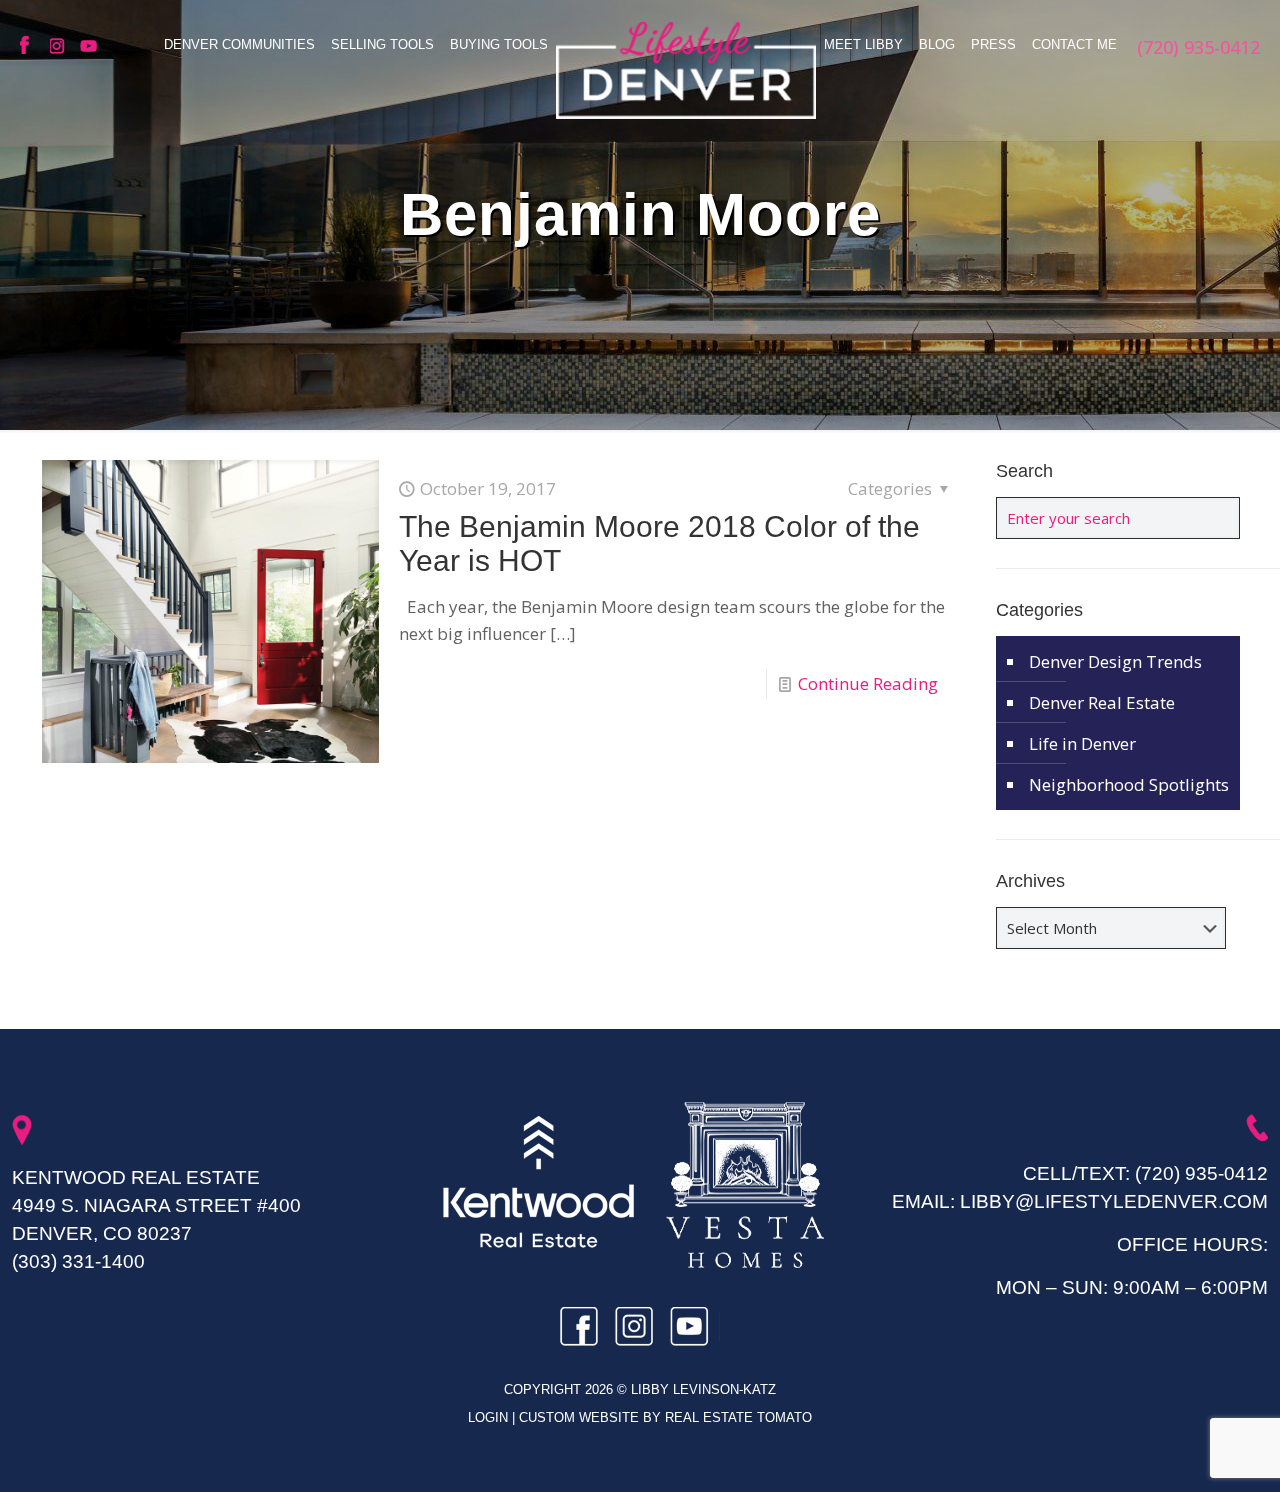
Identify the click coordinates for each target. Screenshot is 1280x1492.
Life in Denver (1082, 743)
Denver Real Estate (1102, 702)
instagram (60, 46)
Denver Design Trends (1115, 661)
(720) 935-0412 (1201, 1173)
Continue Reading (868, 683)
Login (490, 1417)
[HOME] (686, 70)
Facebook (30, 46)
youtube (90, 46)
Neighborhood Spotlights (1129, 784)
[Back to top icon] (1184, 1451)
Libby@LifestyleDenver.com (1114, 1201)
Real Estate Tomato (738, 1417)
